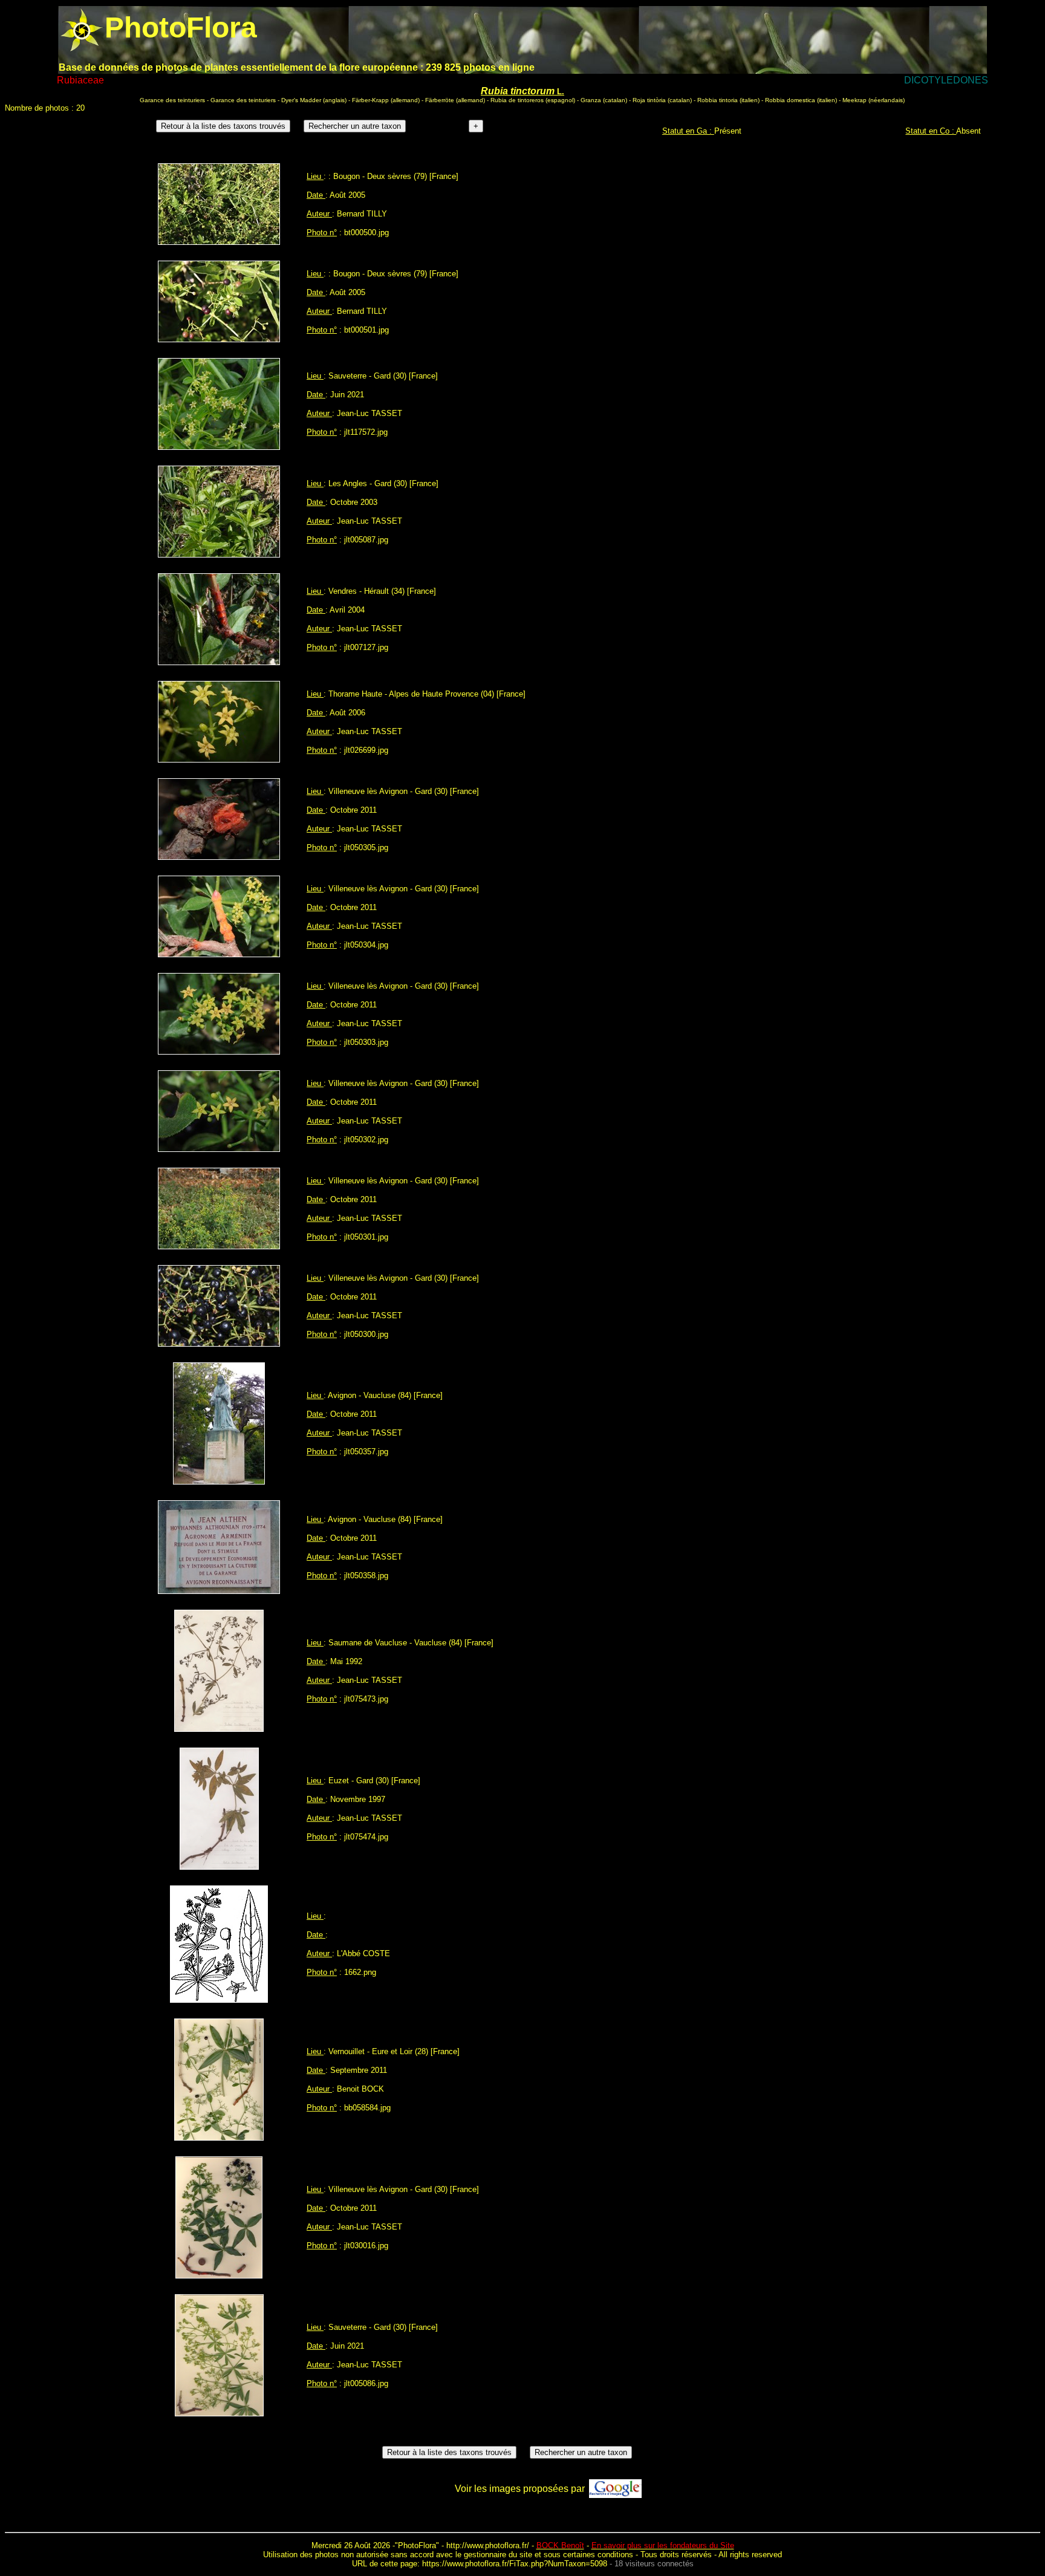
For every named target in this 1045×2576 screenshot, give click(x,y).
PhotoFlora (417, 2545)
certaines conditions (598, 2555)
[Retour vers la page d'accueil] (82, 28)
